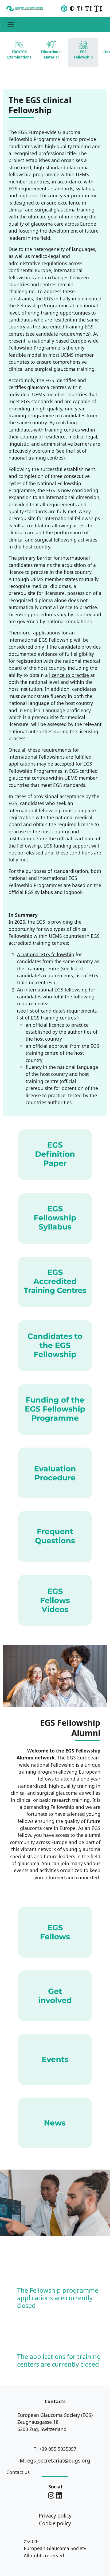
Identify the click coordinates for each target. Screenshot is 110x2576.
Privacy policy (55, 2516)
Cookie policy (55, 2523)
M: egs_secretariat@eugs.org (55, 2461)
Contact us (18, 2472)
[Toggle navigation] (11, 25)
